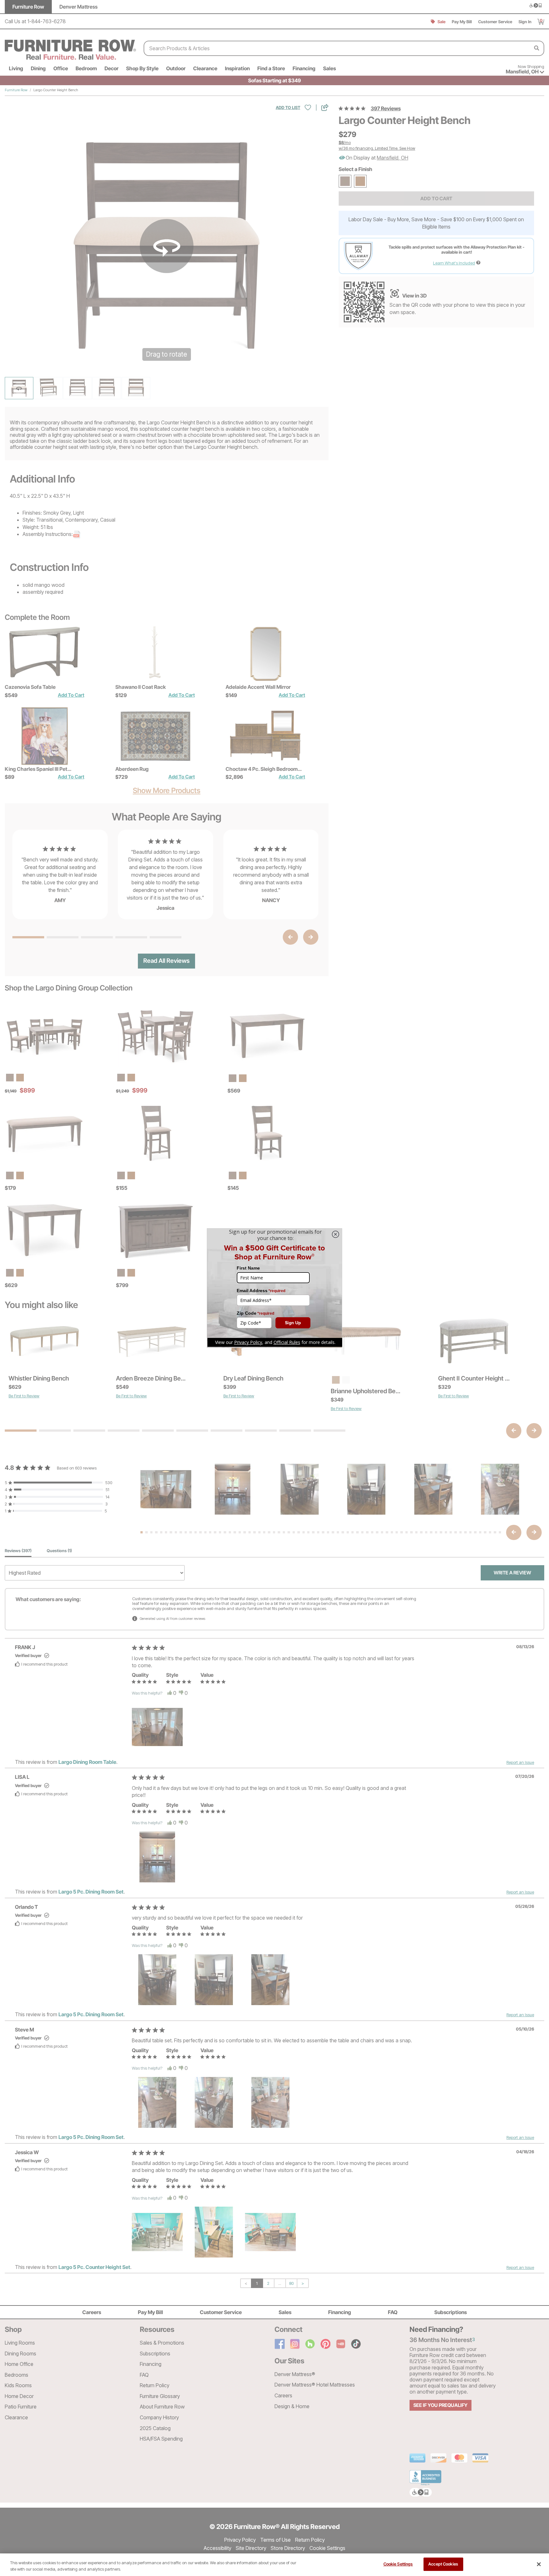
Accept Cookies (443, 2564)
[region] (274, 2565)
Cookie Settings (398, 2564)
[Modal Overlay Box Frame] (274, 1288)
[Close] (539, 2564)
